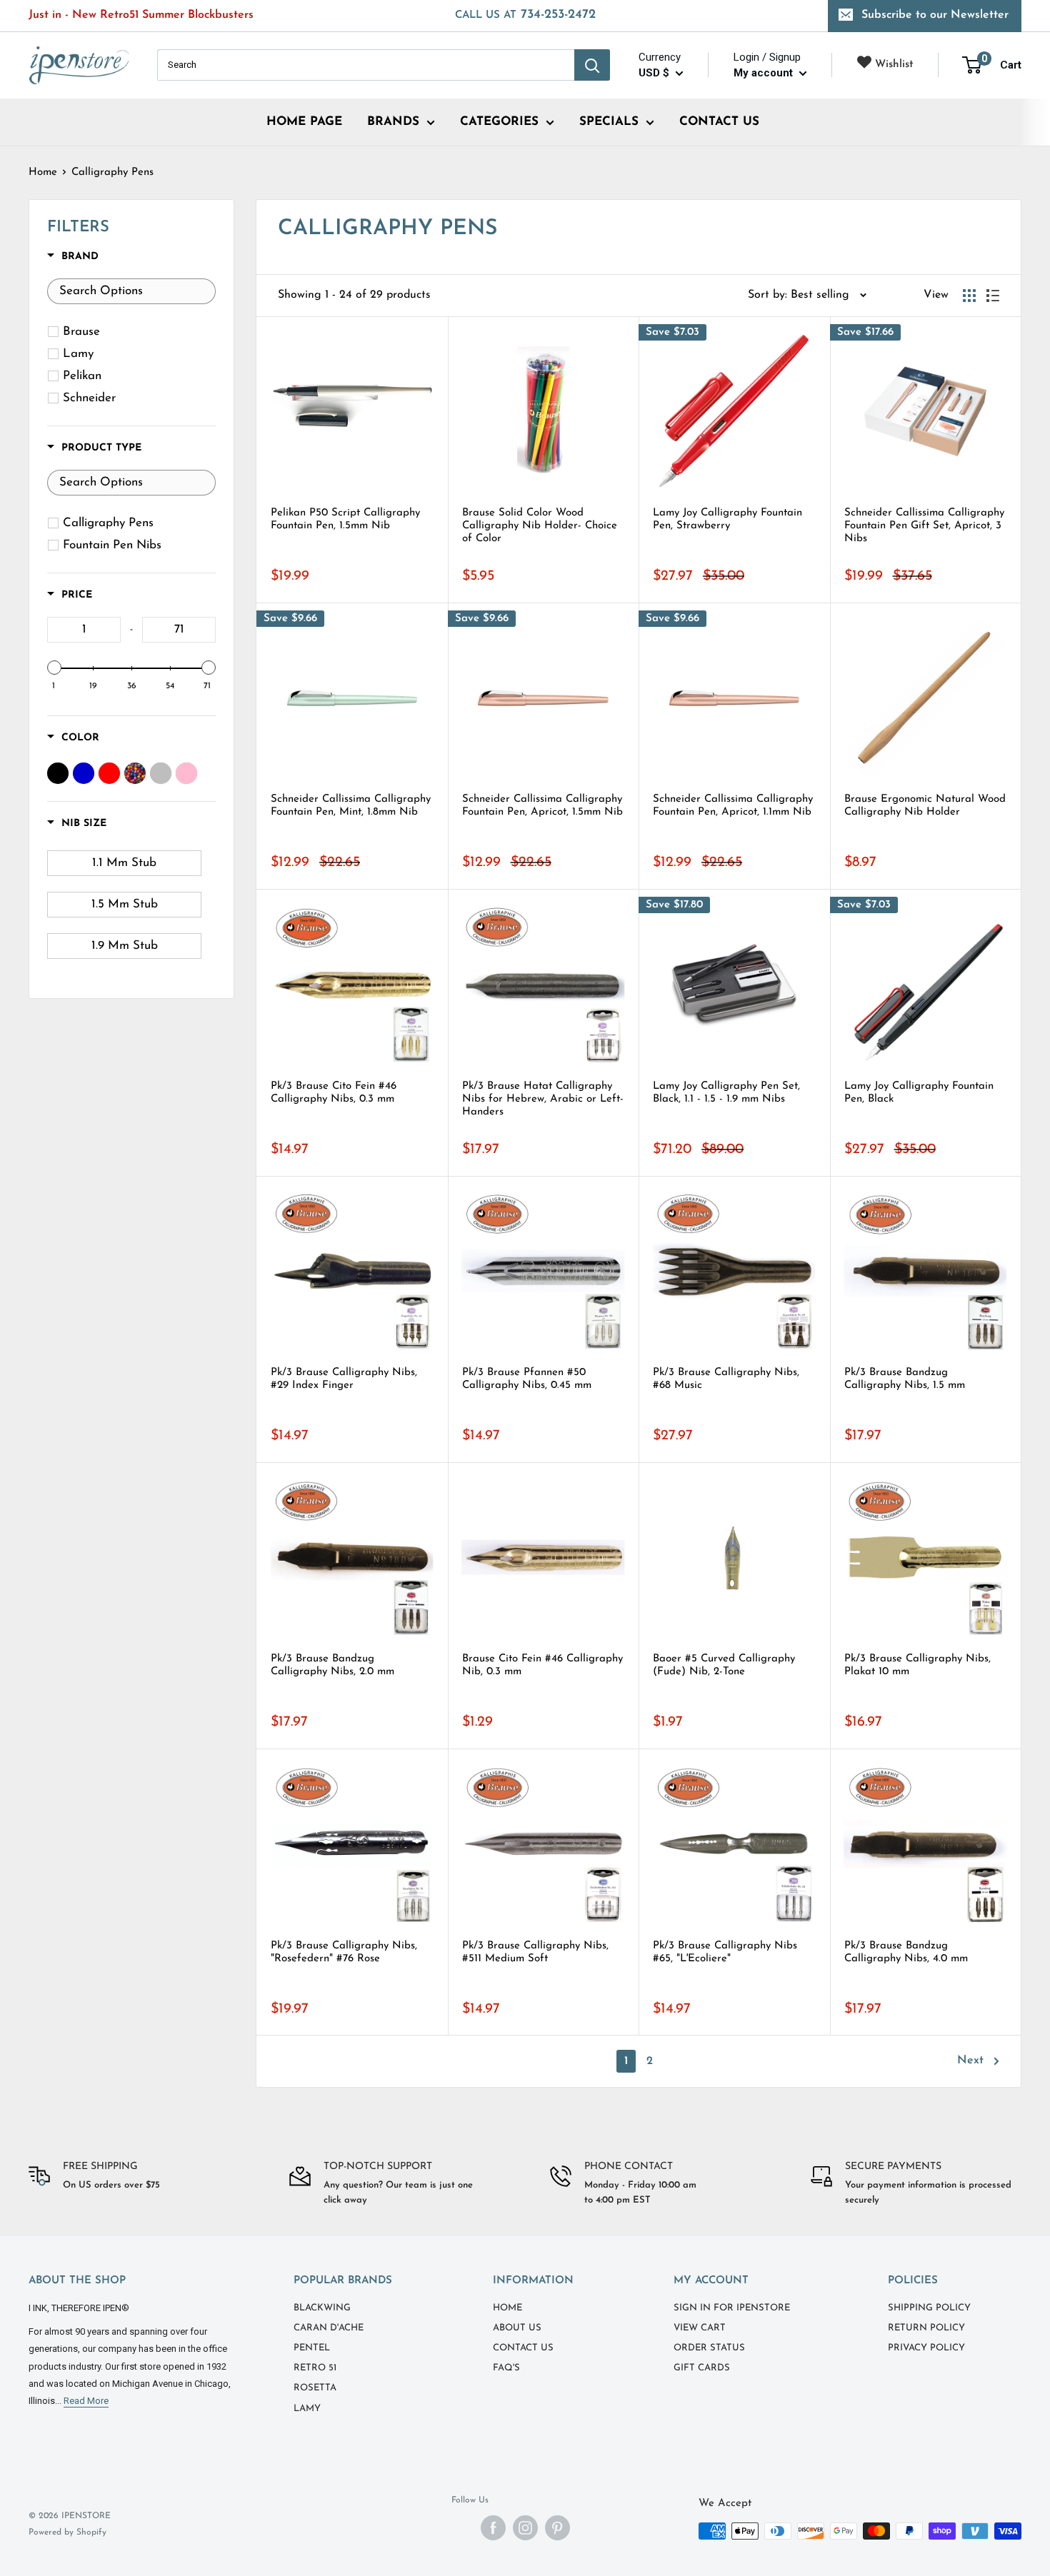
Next (970, 2061)
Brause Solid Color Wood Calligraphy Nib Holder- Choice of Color (540, 526)
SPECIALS (609, 122)
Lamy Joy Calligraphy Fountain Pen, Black (919, 1093)
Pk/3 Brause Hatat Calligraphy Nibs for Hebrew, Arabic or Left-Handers (543, 1099)
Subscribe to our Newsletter (935, 15)
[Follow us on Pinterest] (557, 2528)
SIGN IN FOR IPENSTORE (732, 2308)
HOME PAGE (304, 122)
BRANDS (393, 122)
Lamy (307, 2409)
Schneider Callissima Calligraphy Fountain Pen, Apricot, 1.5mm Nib (542, 806)
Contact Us (523, 2348)
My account (765, 73)
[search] (366, 65)
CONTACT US (719, 122)
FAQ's (506, 2368)
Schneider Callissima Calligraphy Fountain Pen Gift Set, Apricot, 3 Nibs (924, 526)
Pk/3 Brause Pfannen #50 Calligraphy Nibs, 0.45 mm (527, 1379)
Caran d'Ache (329, 2328)
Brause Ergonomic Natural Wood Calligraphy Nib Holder (925, 806)
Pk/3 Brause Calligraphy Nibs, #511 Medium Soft (535, 1952)
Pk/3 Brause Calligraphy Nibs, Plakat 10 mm (917, 1665)
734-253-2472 (525, 15)
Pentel (312, 2348)
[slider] (54, 668)
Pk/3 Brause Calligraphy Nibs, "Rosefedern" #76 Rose (344, 1952)
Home (43, 172)
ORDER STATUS (709, 2348)
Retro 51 (315, 2368)
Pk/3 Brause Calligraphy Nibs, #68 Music (726, 1379)
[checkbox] (134, 332)
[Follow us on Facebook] (493, 2528)
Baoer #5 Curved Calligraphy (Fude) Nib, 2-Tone (724, 1665)
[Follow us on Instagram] (525, 2528)
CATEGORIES (499, 122)
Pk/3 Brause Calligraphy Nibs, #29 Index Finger (344, 1379)
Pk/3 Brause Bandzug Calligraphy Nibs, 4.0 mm (906, 1952)
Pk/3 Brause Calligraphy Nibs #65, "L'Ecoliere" (725, 1952)
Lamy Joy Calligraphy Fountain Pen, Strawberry (727, 519)
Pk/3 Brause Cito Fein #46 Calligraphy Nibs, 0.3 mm (334, 1093)
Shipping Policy (929, 2308)
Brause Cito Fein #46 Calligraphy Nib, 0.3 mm (542, 1665)
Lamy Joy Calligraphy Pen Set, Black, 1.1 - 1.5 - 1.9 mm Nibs (726, 1093)
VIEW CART (700, 2328)
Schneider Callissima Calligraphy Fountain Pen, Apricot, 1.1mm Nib (733, 806)
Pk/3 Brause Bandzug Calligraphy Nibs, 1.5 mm (905, 1379)
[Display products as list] (993, 296)
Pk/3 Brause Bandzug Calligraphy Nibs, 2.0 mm (332, 1665)
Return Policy (926, 2328)
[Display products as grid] (969, 296)
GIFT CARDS (702, 2368)
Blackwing (322, 2308)
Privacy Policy (926, 2348)
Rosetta (315, 2388)
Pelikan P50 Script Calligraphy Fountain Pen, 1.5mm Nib (345, 519)
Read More (86, 2401)
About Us (517, 2328)
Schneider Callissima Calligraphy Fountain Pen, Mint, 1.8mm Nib (351, 806)
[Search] (592, 65)
